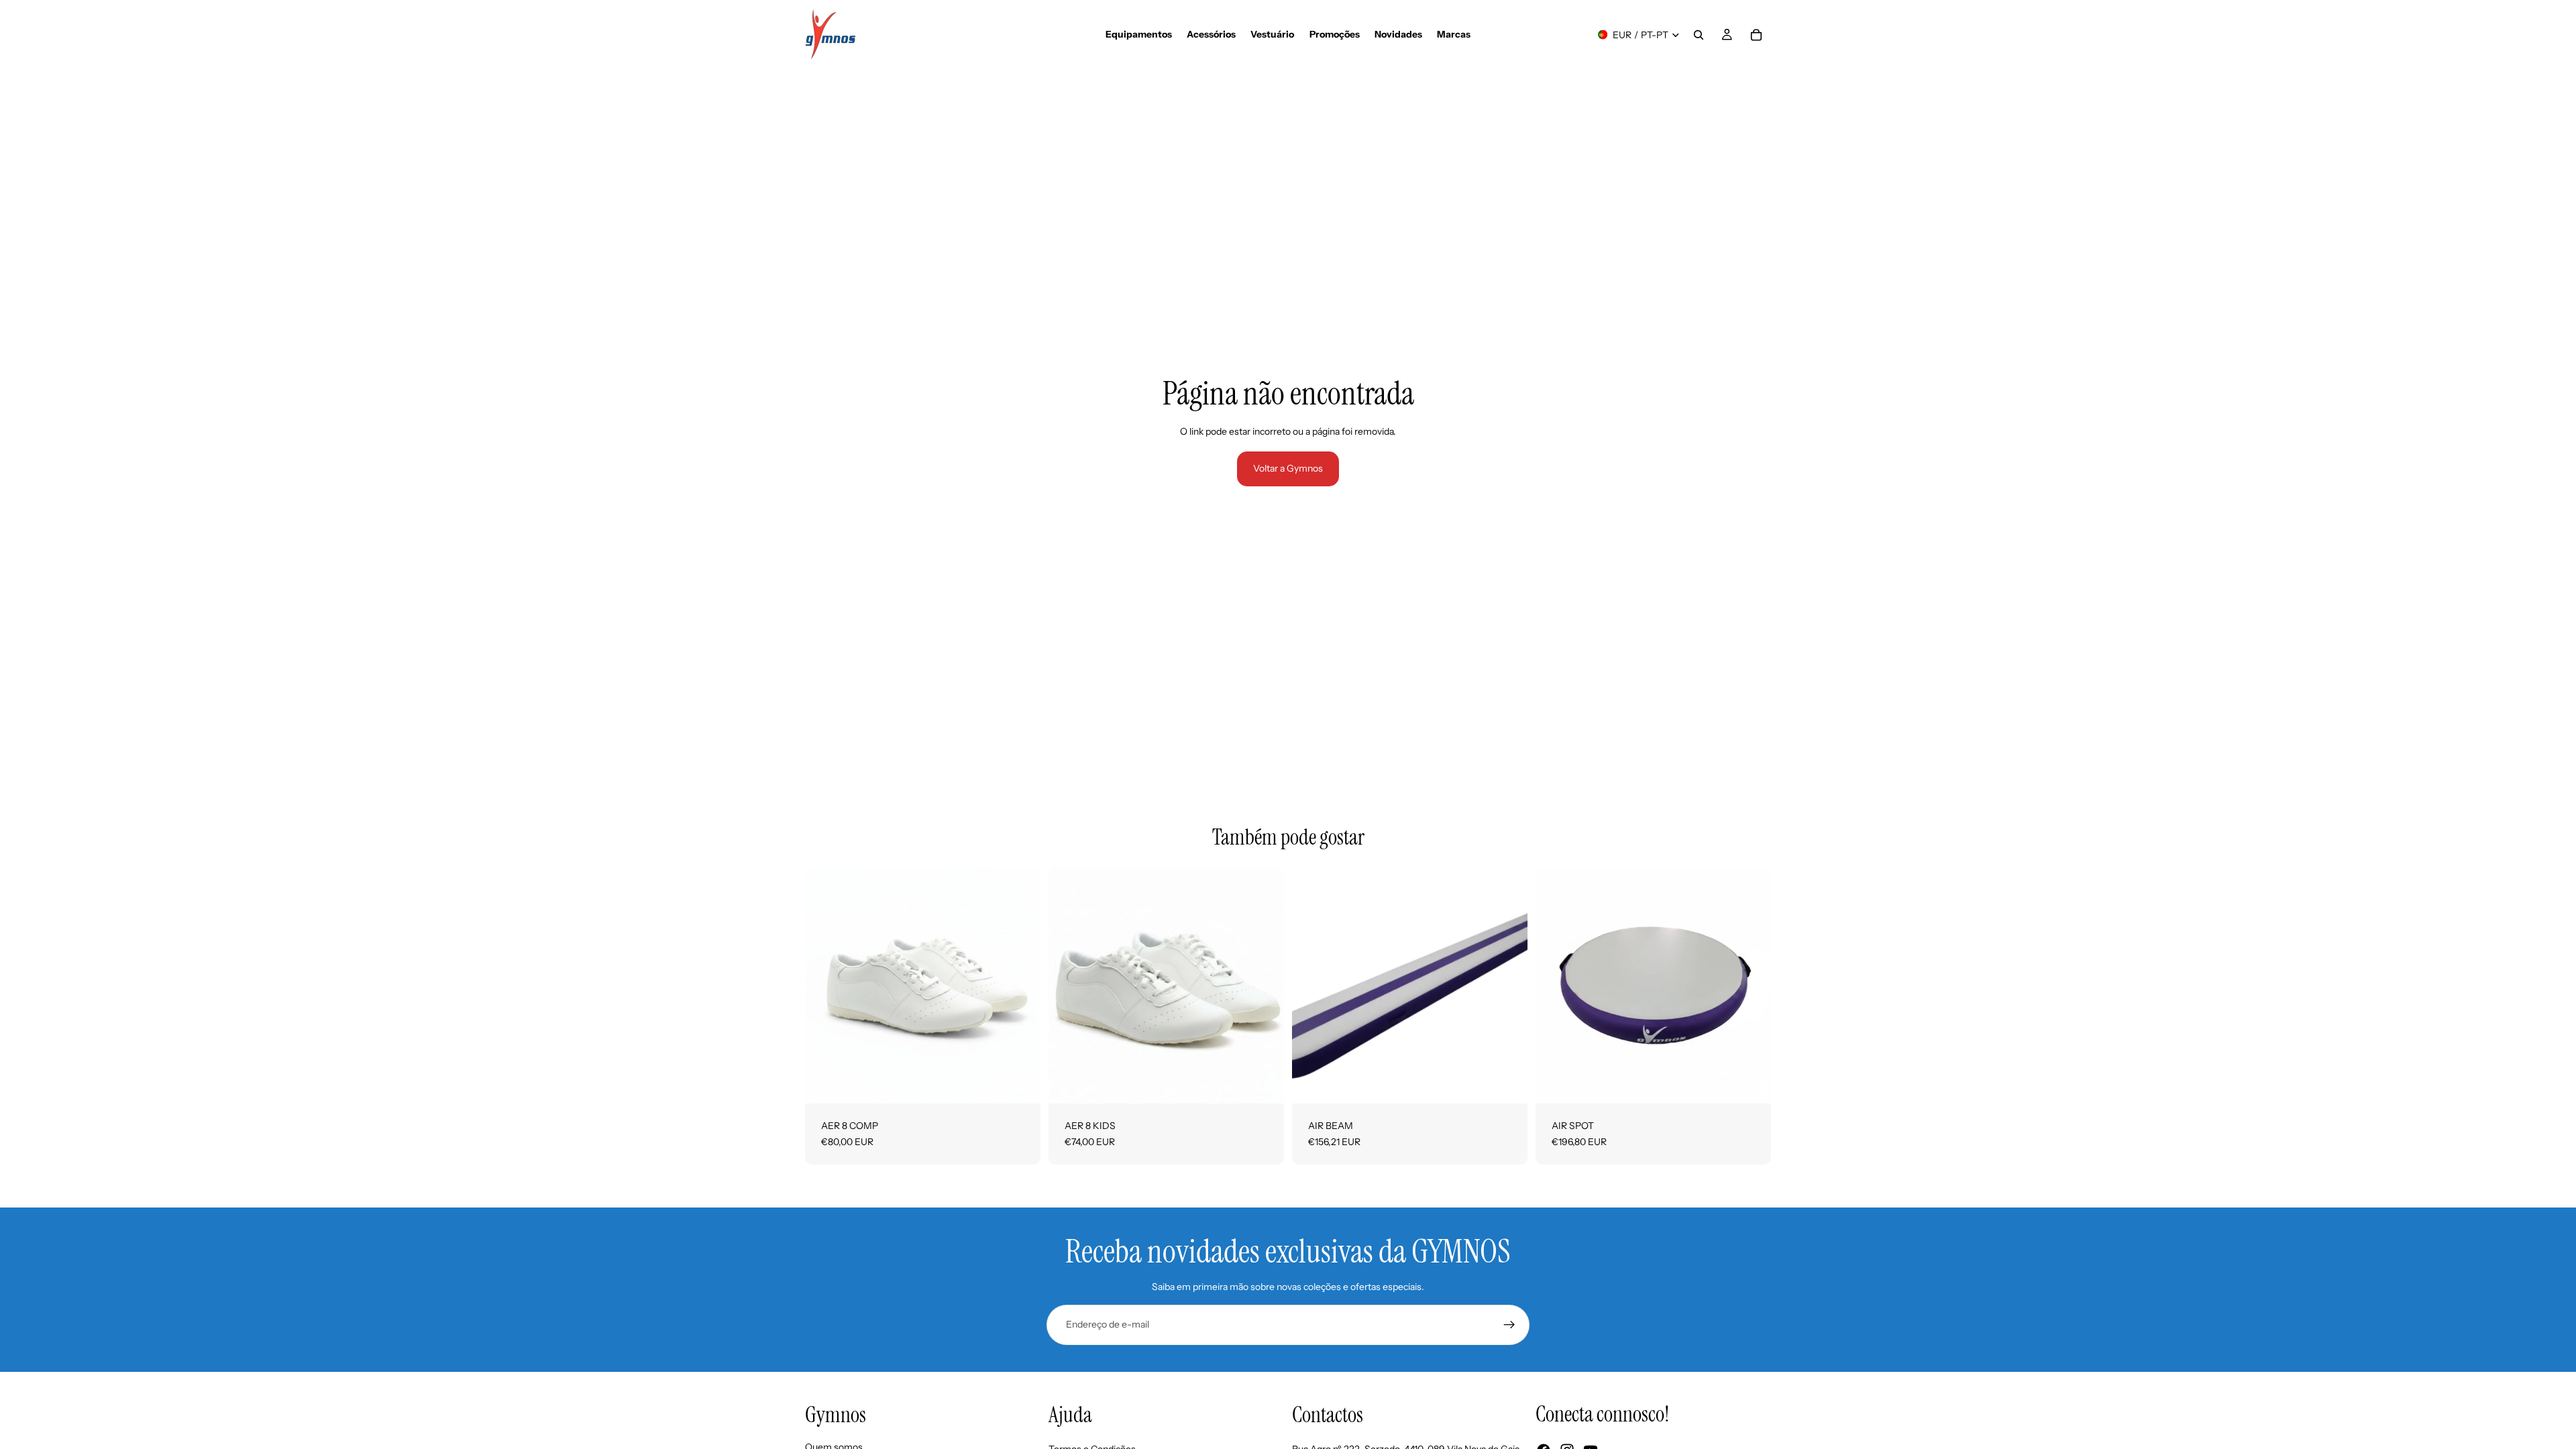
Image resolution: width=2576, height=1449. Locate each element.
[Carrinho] (1756, 35)
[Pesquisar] (1699, 35)
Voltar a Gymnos (1288, 468)
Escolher (1031, 1083)
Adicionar (1518, 1083)
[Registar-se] (1509, 1325)
